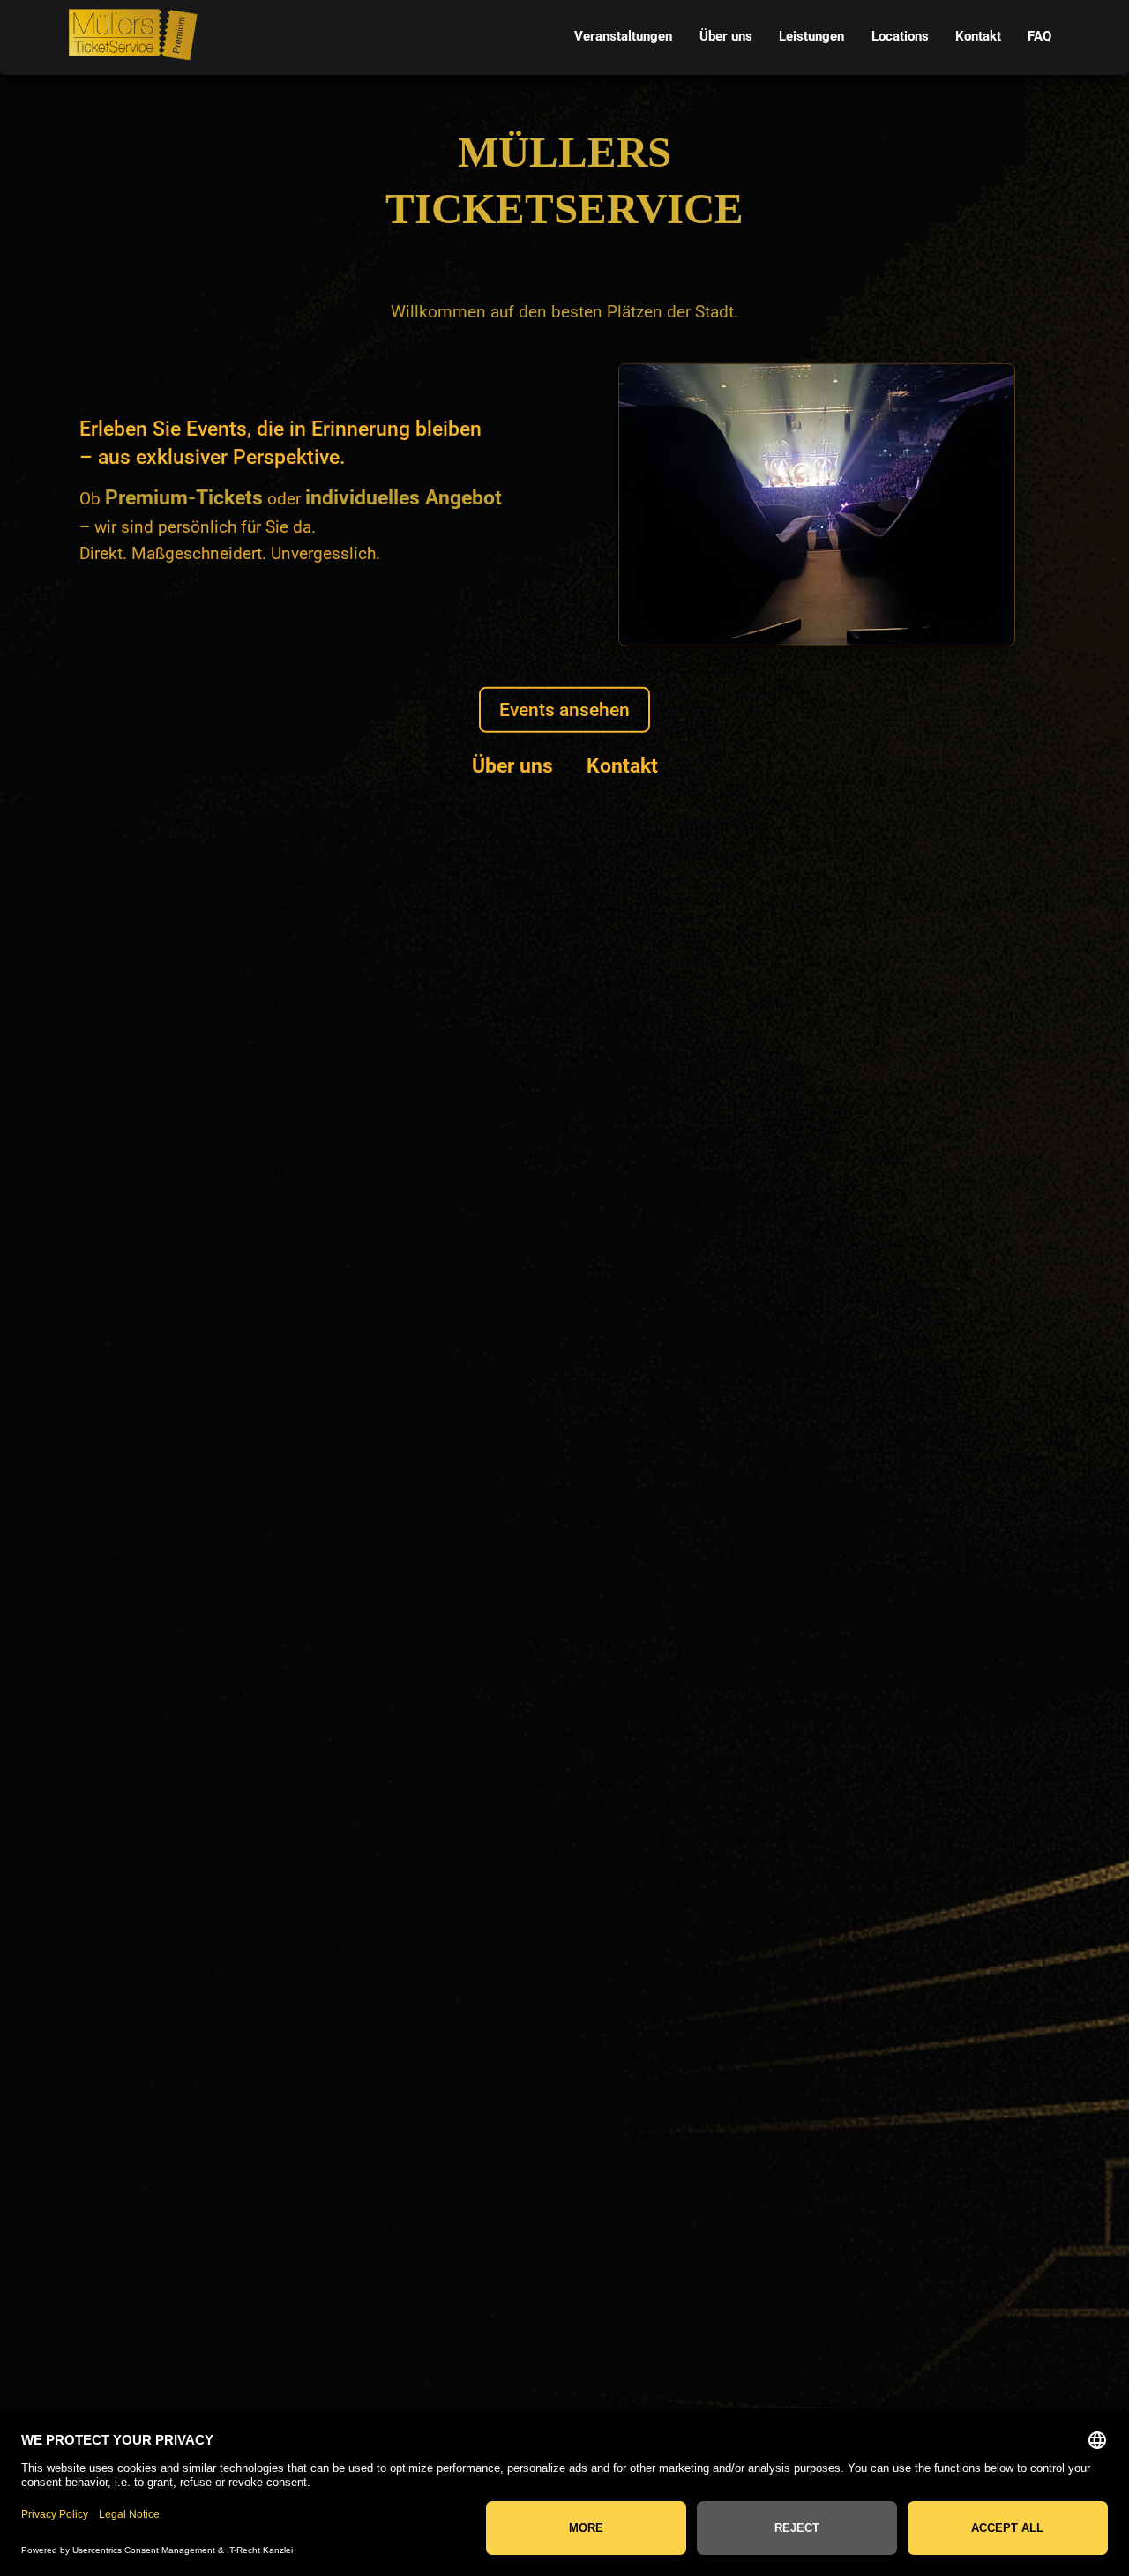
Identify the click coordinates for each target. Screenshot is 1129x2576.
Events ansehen (564, 709)
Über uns (512, 765)
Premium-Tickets (184, 497)
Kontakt (622, 765)
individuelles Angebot (404, 497)
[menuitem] (624, 37)
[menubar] (813, 37)
